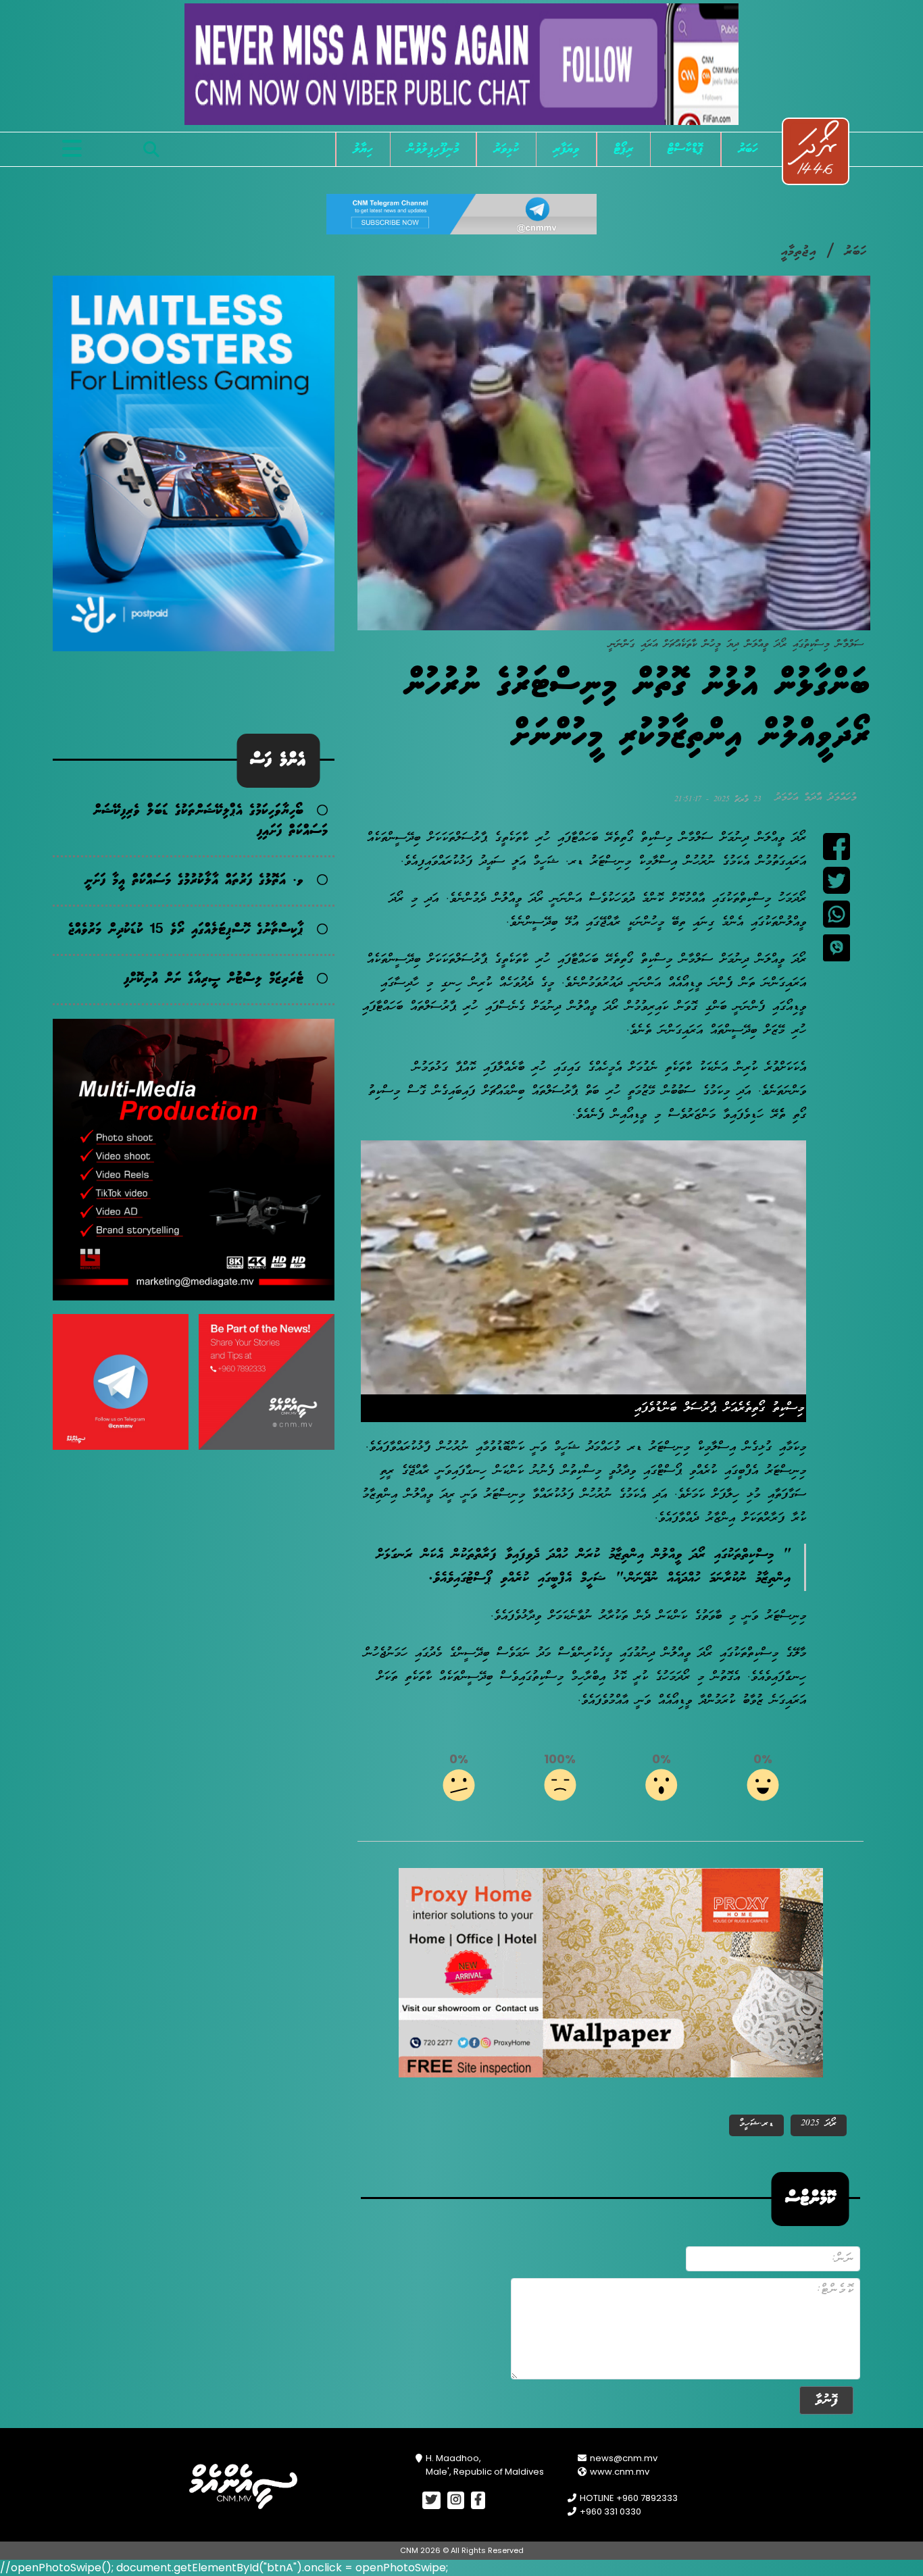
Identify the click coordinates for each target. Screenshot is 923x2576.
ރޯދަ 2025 (819, 2124)
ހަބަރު (748, 149)
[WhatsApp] (837, 914)
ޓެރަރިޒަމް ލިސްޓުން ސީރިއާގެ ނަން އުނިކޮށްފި (214, 979)
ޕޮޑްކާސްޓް (685, 149)
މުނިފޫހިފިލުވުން (433, 149)
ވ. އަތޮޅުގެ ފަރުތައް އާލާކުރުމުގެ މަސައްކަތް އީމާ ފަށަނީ (194, 881)
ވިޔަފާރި (566, 149)
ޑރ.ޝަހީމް (756, 2124)
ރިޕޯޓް (624, 149)
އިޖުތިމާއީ (799, 252)
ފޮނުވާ (826, 2400)
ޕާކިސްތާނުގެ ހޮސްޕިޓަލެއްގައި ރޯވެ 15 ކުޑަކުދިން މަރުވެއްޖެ (186, 930)
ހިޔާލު (363, 149)
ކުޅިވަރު (506, 149)
